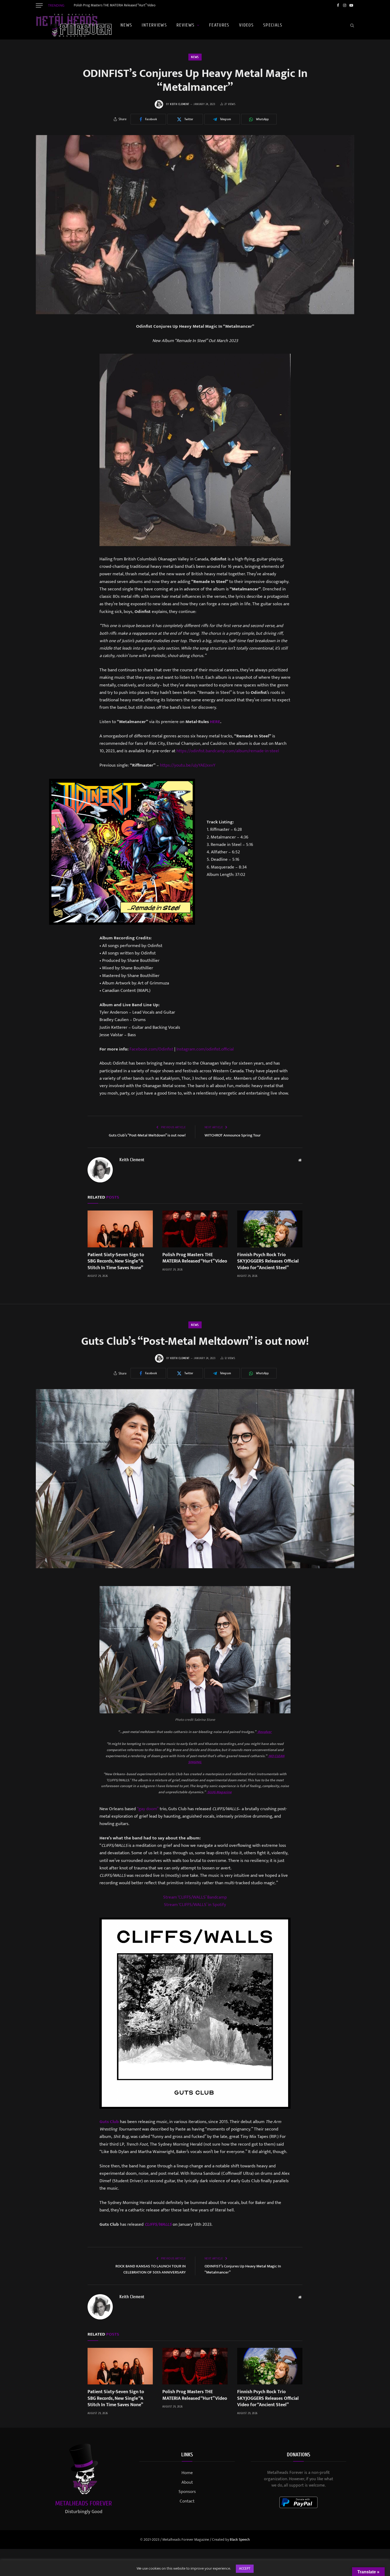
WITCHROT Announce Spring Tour (233, 1135)
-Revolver (265, 1732)
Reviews (186, 25)
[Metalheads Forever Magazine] (74, 25)
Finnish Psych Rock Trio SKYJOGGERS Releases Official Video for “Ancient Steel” (268, 1261)
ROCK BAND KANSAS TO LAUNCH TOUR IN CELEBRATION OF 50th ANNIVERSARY (151, 2269)
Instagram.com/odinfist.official (205, 1049)
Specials (273, 25)
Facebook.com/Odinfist (151, 1049)
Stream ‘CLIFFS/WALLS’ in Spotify (195, 1905)
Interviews (154, 25)
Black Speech (240, 2540)
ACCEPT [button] (245, 2569)
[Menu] (39, 5)
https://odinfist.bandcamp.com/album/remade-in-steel (228, 751)
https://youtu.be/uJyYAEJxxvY (188, 765)
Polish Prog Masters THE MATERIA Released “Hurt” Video (115, 5)
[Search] (352, 25)
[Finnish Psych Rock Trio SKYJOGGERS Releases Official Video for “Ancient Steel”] (270, 1229)
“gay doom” (148, 1809)
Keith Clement (180, 104)
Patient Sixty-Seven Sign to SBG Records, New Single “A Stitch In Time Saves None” (116, 1261)
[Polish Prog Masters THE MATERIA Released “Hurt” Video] (195, 1229)
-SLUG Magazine (219, 1792)
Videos (246, 25)
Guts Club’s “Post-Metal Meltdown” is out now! (147, 1135)
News (126, 25)
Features (219, 25)
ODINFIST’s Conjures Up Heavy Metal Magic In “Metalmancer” (243, 2269)
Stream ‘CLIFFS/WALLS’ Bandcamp (195, 1897)
